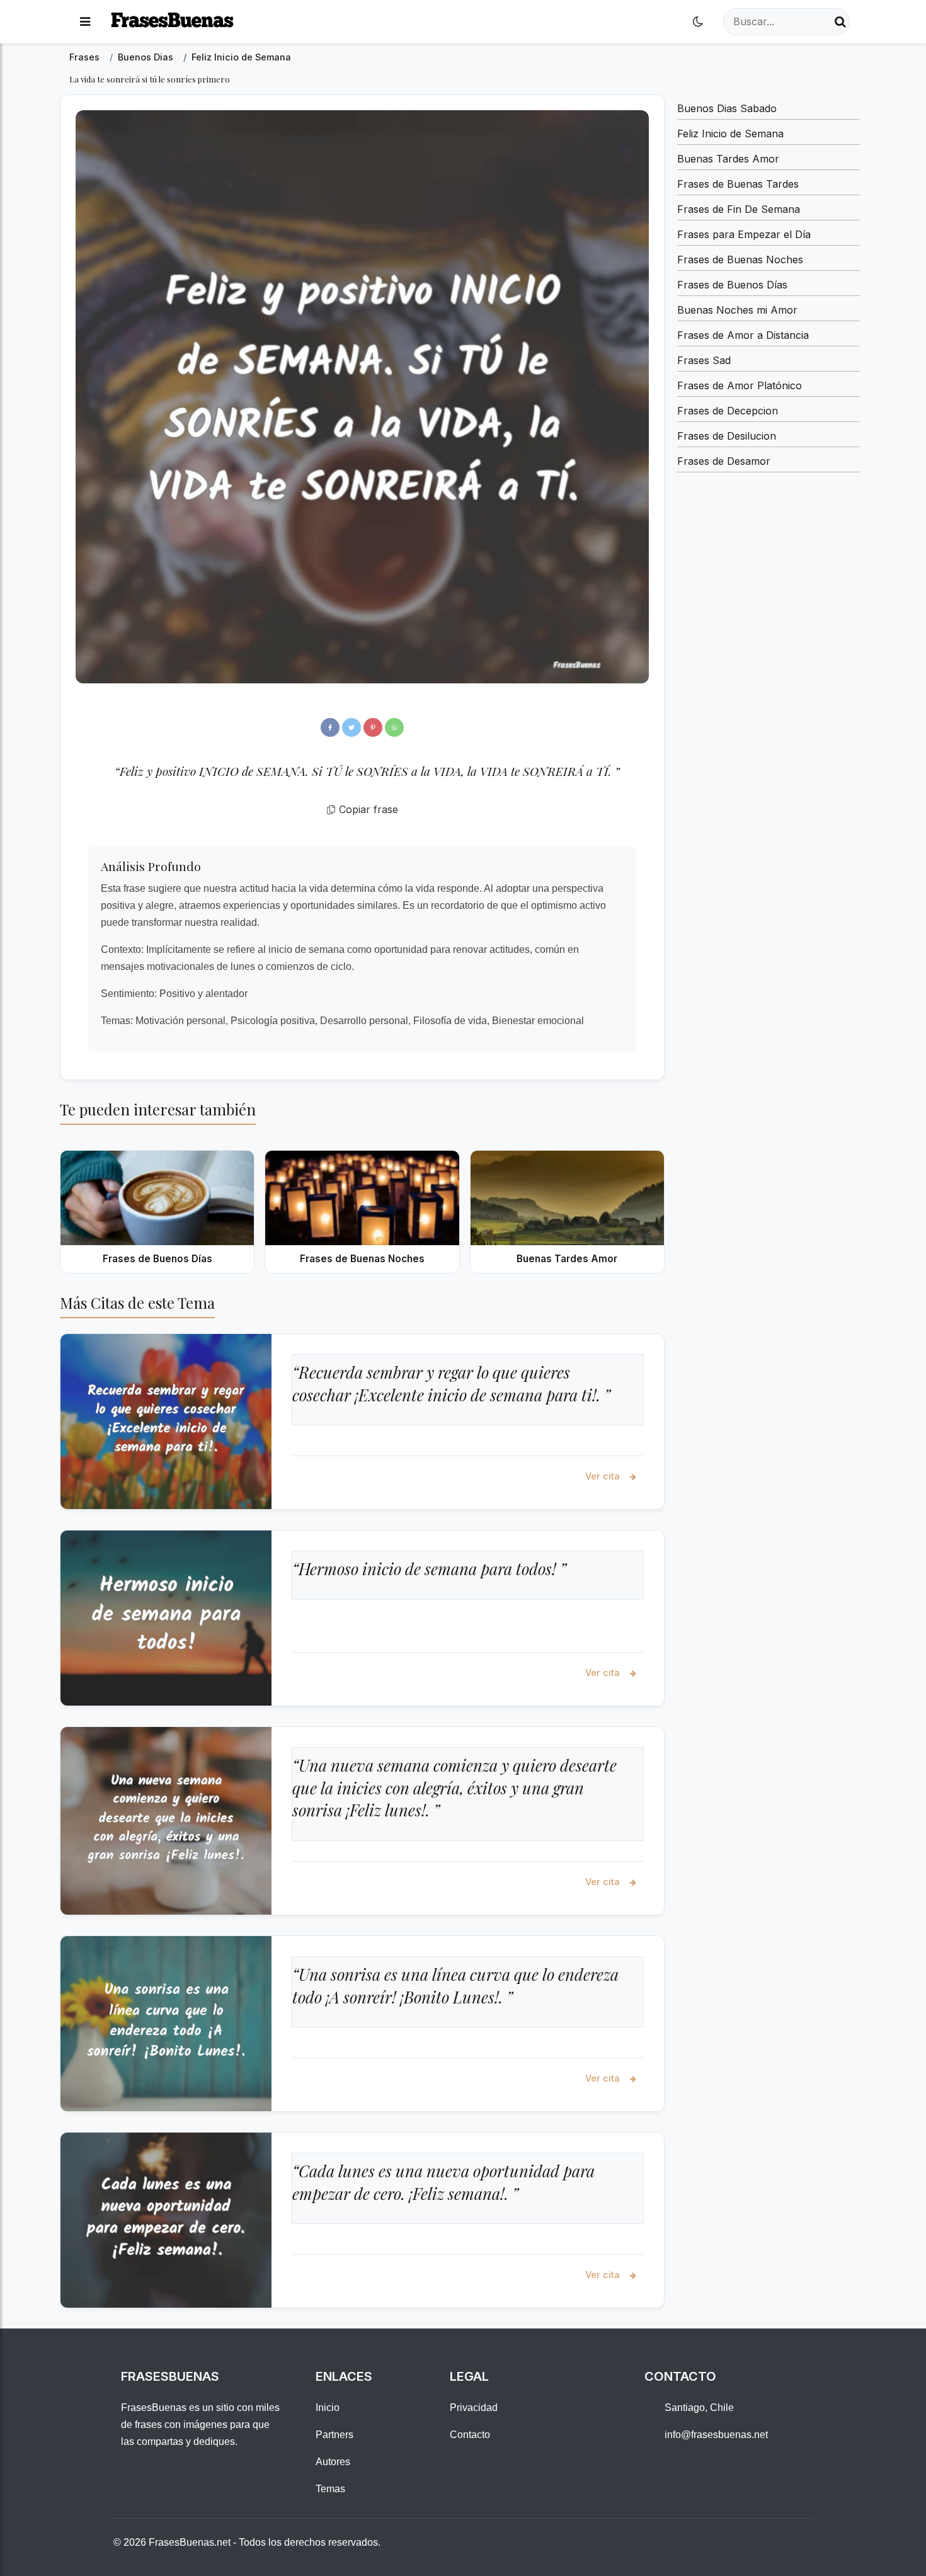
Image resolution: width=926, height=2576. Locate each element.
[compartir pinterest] (373, 727)
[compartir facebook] (330, 727)
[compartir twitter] (352, 727)
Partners (334, 2435)
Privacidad (474, 2408)
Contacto (470, 2435)
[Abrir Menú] (85, 22)
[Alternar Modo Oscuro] (698, 22)
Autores (333, 2462)
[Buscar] (840, 22)
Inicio (328, 2408)
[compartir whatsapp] (394, 727)
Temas (330, 2489)
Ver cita (604, 1476)
